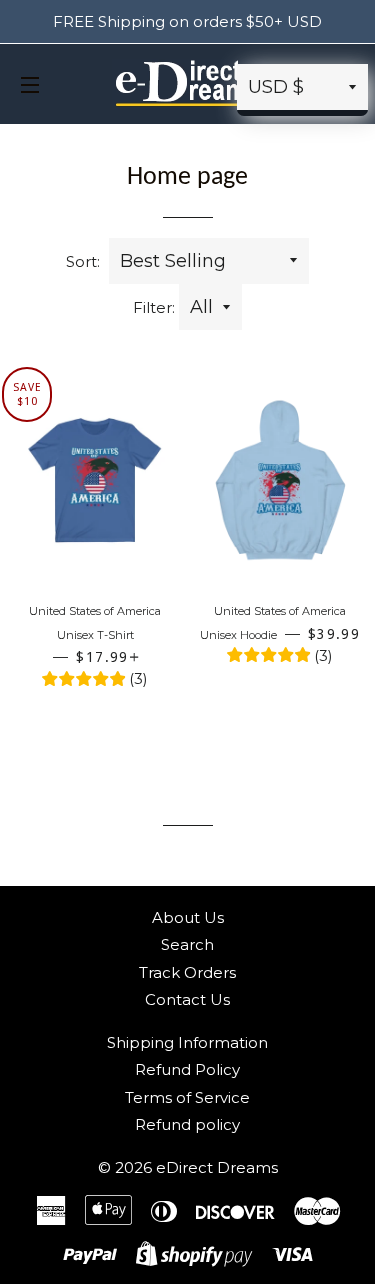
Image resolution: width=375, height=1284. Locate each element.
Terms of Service (187, 1097)
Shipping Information (187, 1042)
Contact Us (187, 999)
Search (187, 944)
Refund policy (187, 1124)
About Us (188, 917)
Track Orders (187, 972)
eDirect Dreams (217, 1167)
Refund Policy (187, 1069)
